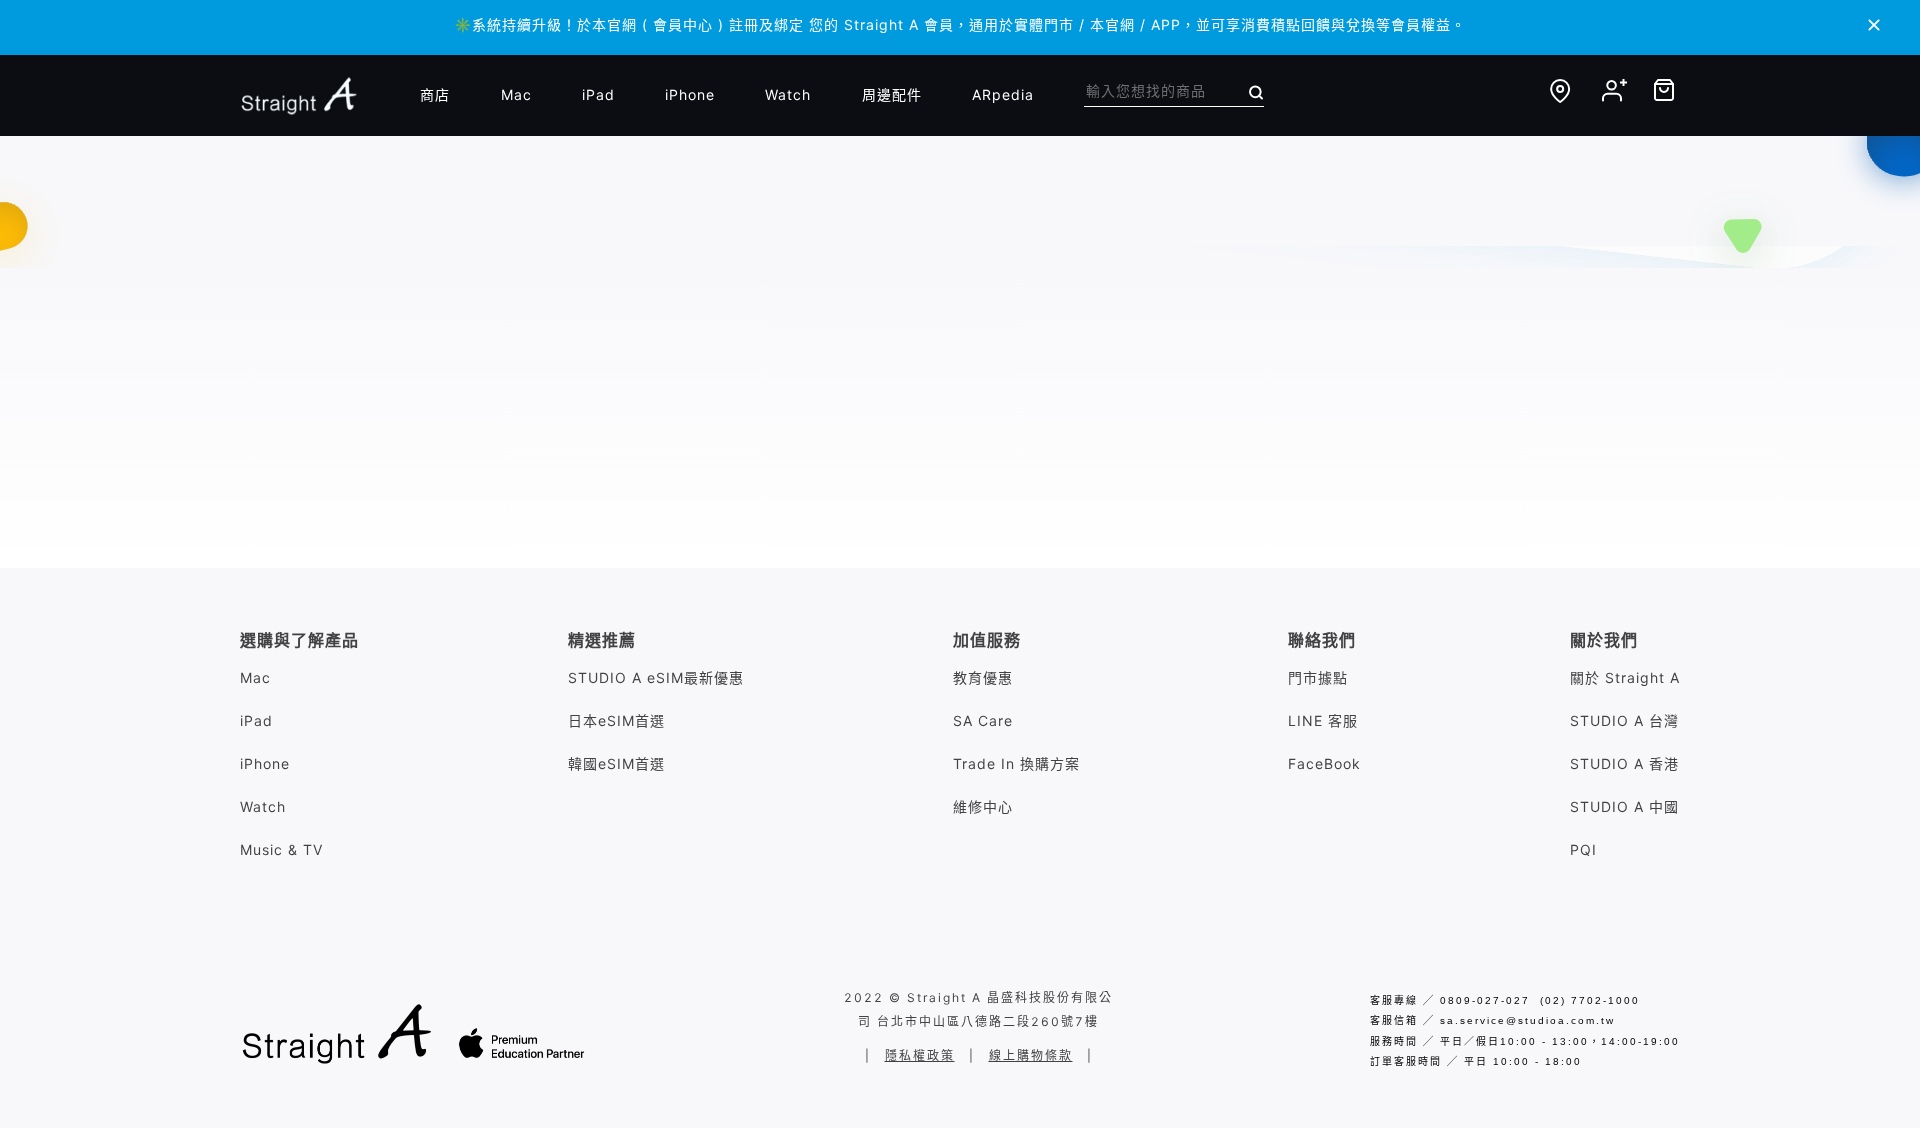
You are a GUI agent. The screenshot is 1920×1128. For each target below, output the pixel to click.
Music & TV (281, 849)
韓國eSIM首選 (616, 763)
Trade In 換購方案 (1016, 763)
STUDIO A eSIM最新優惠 (656, 677)
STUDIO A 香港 (1624, 763)
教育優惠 (983, 677)
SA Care (983, 720)
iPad (598, 94)
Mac (516, 94)
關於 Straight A (1625, 677)
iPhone (690, 94)
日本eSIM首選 (616, 720)
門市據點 (1318, 677)
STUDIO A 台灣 (1624, 720)
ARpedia (1003, 94)
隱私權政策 (920, 1055)
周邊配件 (892, 94)
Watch (788, 94)
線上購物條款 (1031, 1055)
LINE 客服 (1323, 720)
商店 (435, 94)
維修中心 (983, 806)
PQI (1583, 849)
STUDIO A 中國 (1624, 806)
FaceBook (1324, 763)
